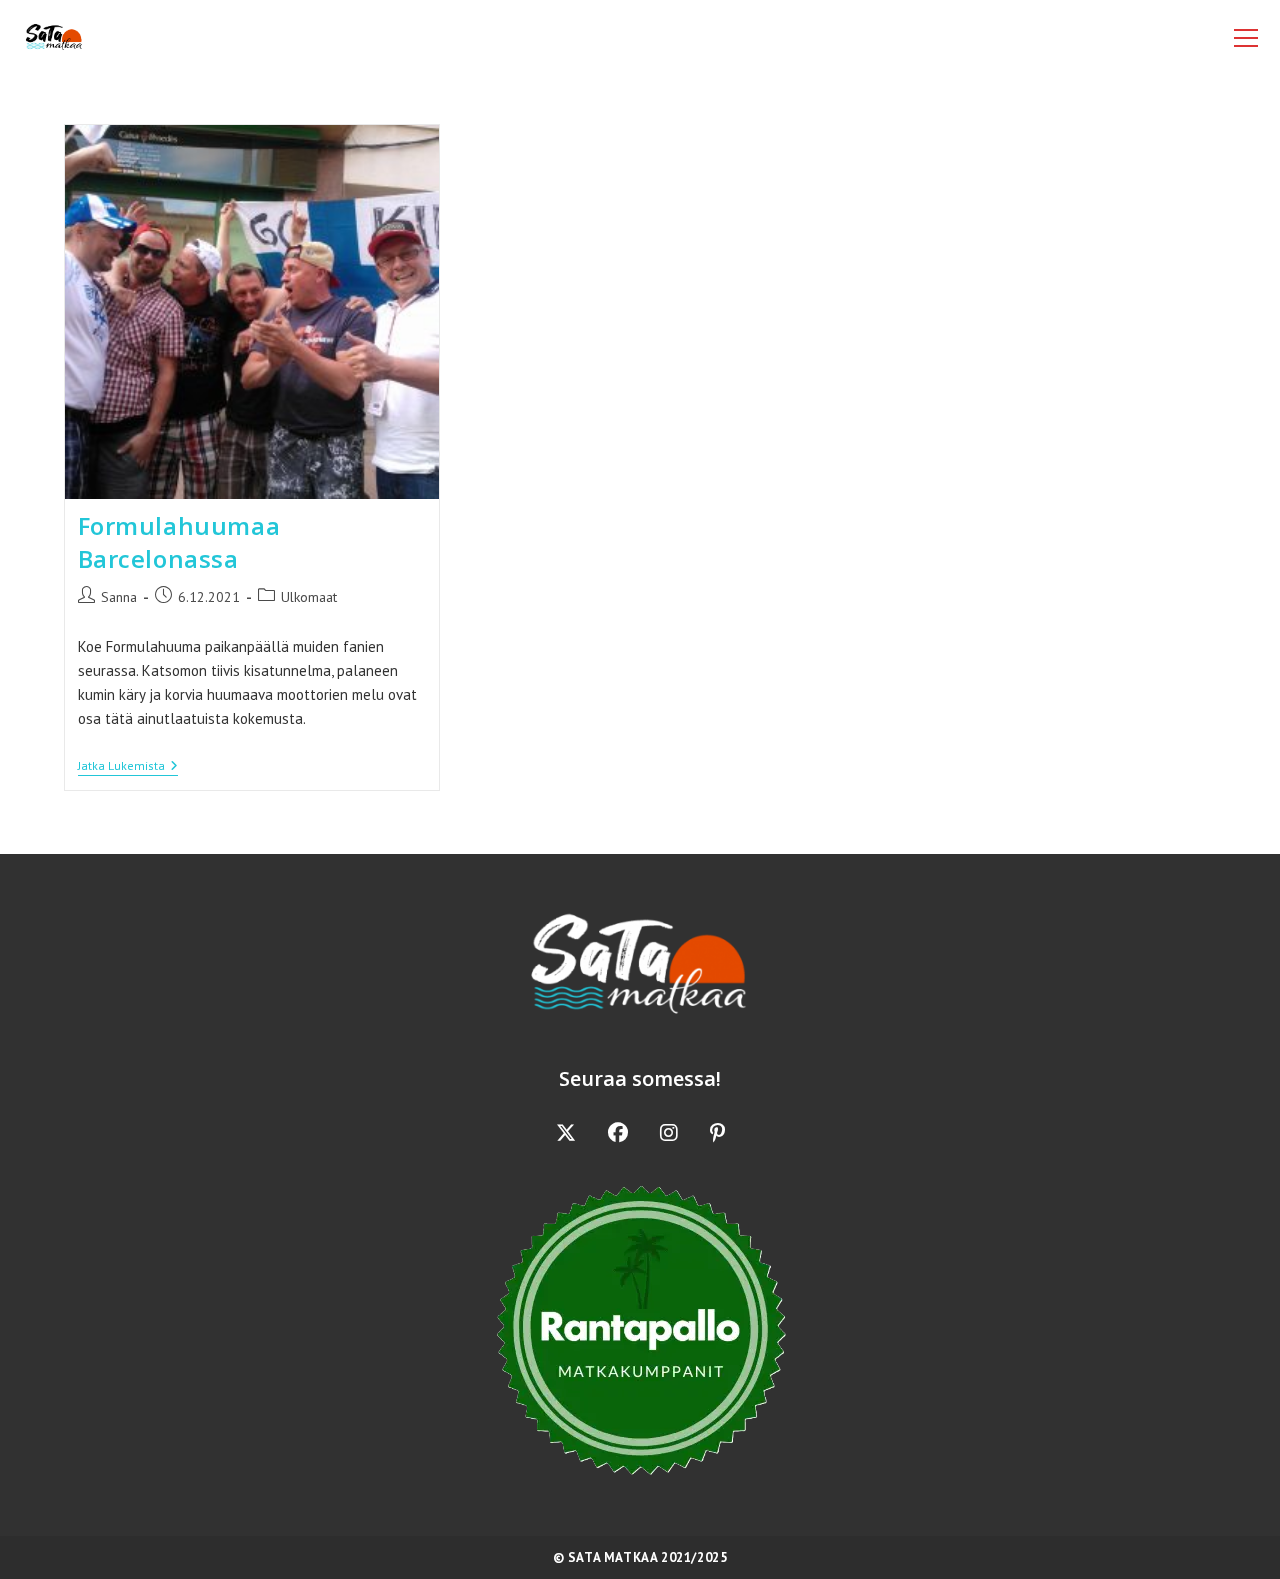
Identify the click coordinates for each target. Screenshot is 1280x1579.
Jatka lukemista (128, 767)
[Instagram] (669, 1133)
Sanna (119, 597)
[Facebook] (618, 1133)
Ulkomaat (309, 597)
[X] (566, 1133)
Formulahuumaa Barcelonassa (179, 542)
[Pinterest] (717, 1133)
